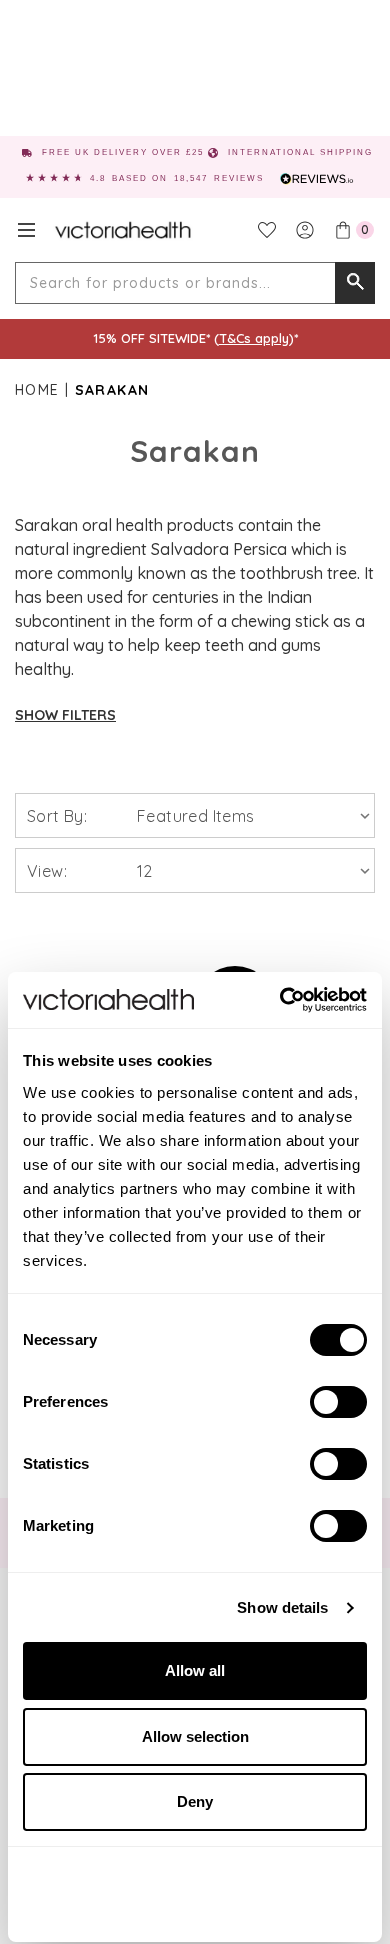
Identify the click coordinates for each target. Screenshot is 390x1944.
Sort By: (57, 816)
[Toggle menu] (26, 230)
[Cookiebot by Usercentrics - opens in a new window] (280, 1000)
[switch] (338, 1402)
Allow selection (195, 1736)
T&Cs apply (254, 338)
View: (47, 871)
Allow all (195, 1670)
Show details (282, 1607)
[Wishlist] (267, 230)
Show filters (65, 715)
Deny (195, 1801)
